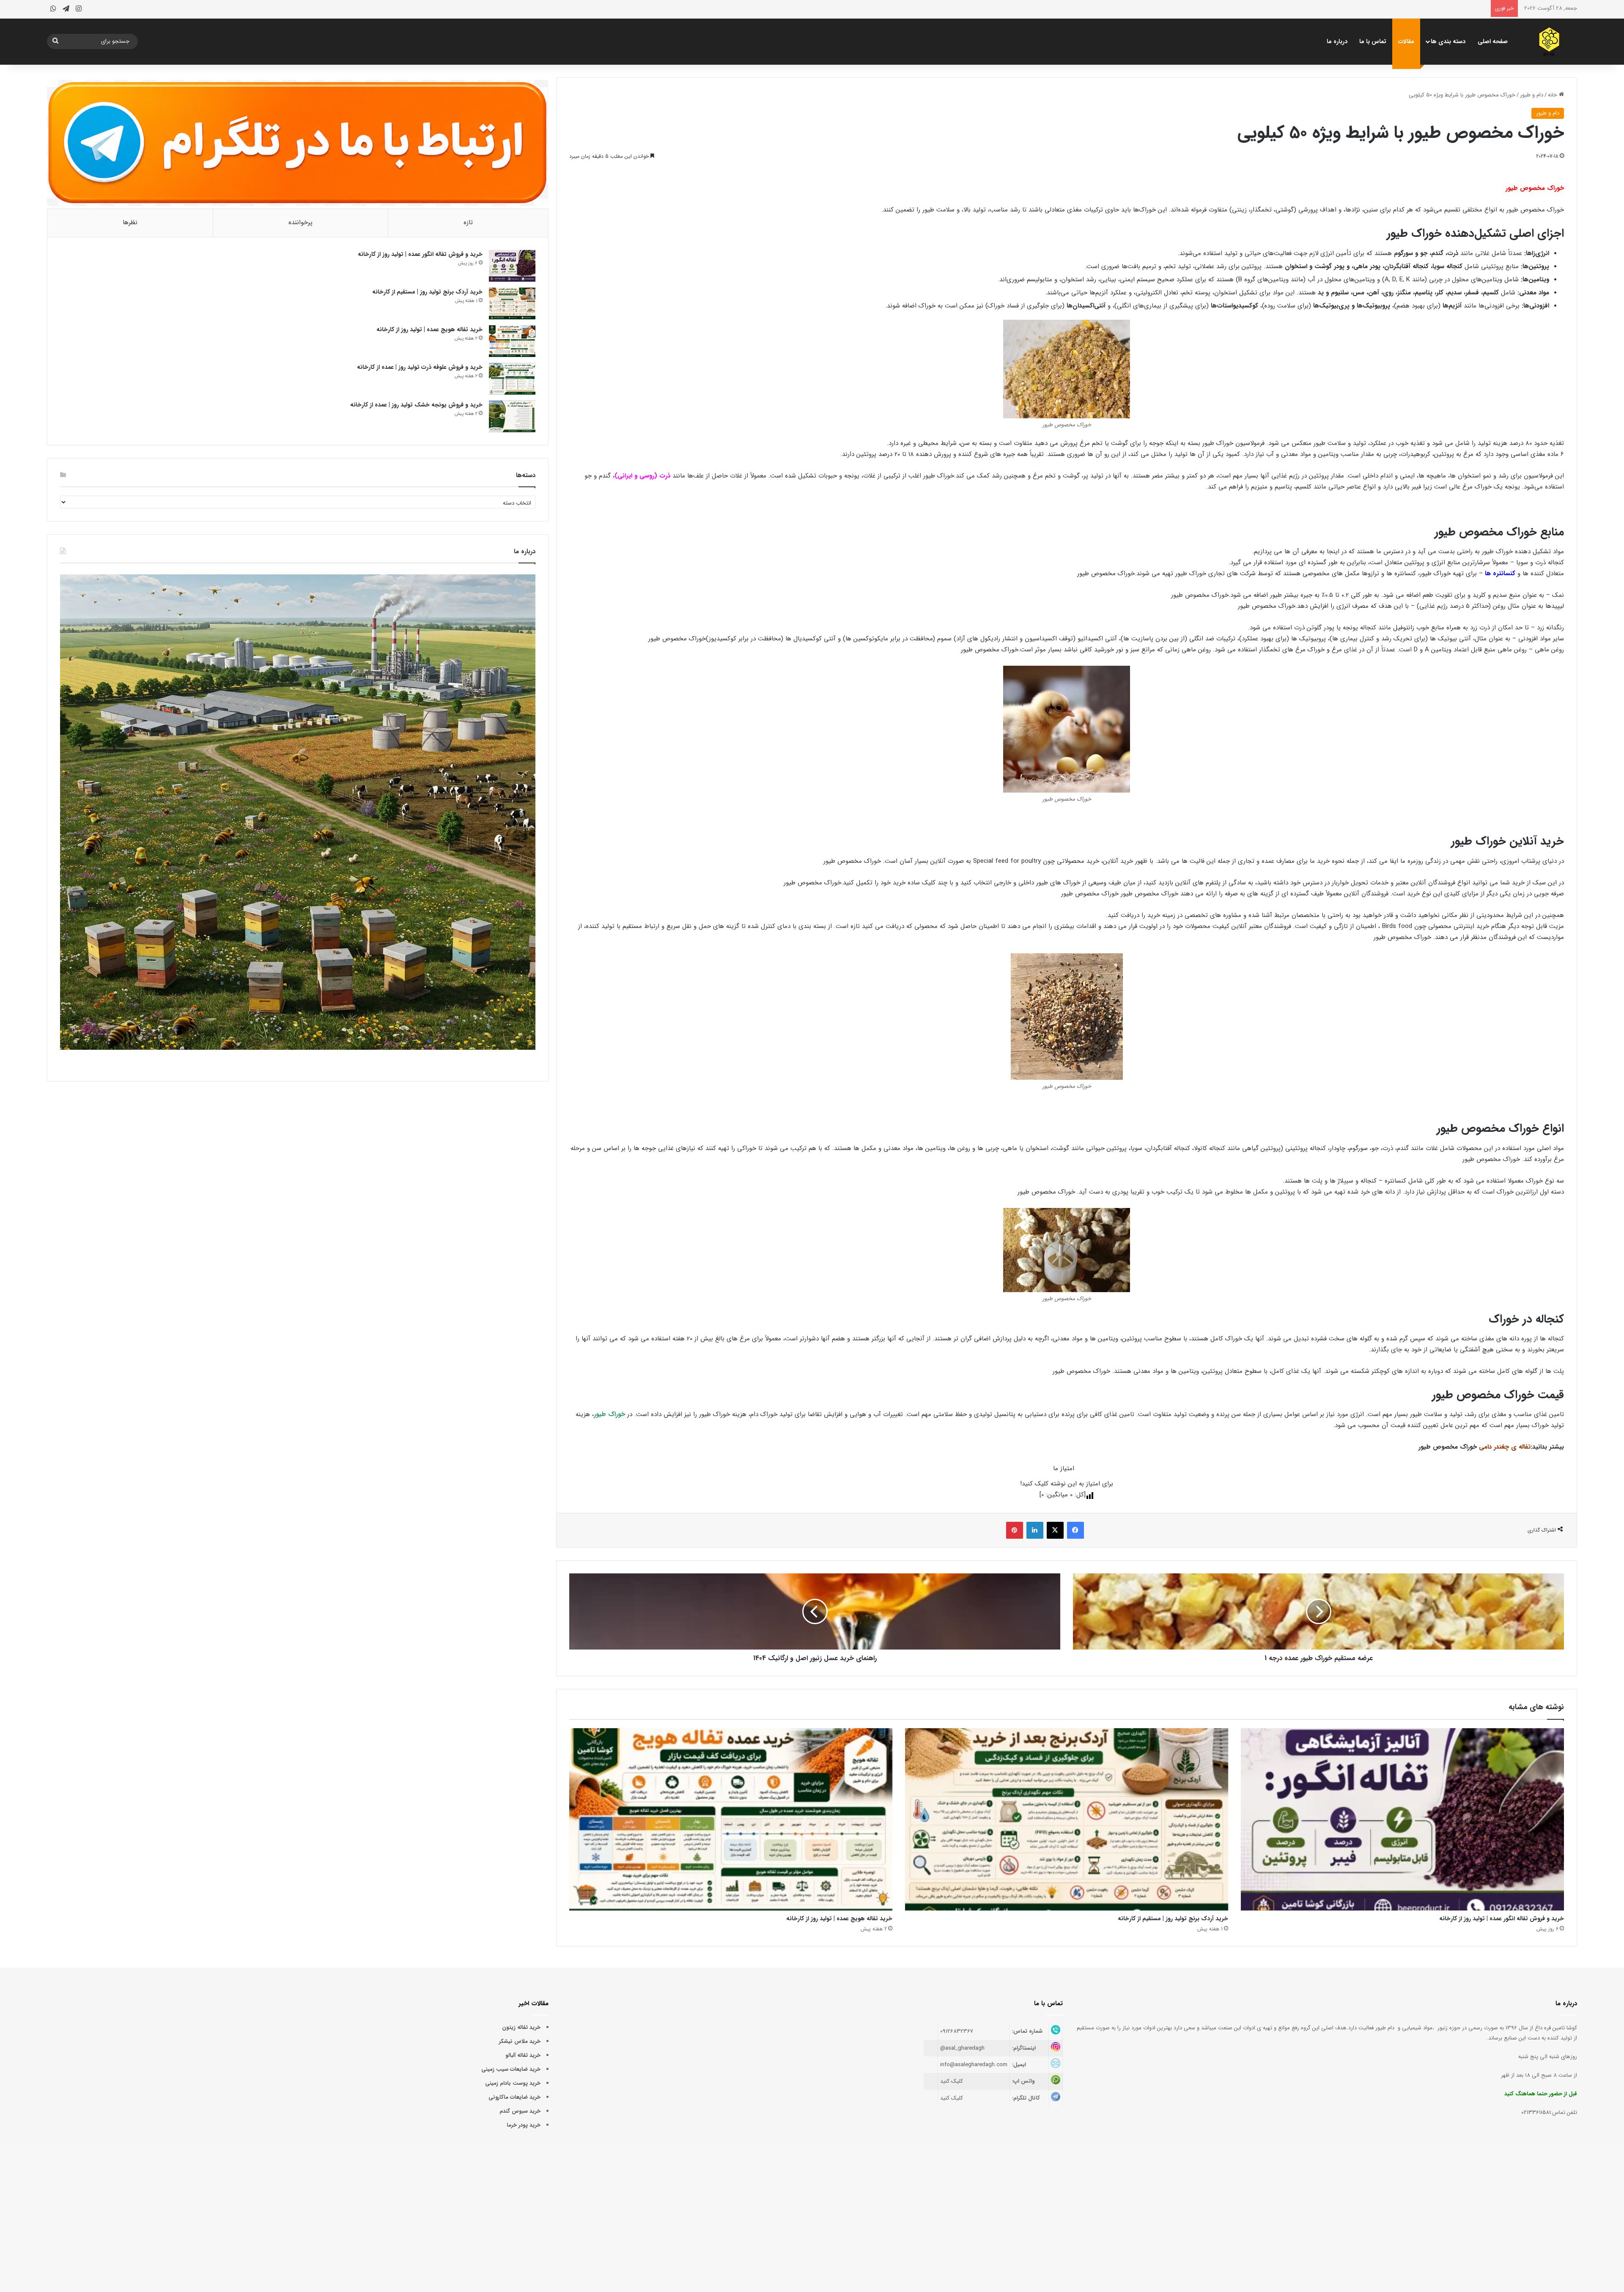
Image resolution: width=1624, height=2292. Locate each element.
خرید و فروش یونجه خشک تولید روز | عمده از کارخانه (416, 405)
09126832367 (957, 2031)
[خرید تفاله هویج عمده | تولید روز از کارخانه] (731, 1819)
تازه (468, 222)
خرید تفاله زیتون (521, 2027)
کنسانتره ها (1500, 574)
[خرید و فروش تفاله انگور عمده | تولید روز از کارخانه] (1402, 1819)
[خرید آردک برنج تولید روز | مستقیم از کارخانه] (1067, 1819)
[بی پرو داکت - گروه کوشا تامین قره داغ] (1550, 41)
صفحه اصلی (1493, 41)
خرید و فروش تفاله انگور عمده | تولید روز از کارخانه (1502, 1919)
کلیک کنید (952, 2081)
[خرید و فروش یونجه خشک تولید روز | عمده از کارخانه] (512, 416)
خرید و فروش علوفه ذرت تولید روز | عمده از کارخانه (420, 367)
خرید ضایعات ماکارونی (514, 2097)
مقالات (1406, 41)
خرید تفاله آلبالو (523, 2055)
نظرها (130, 222)
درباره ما (1337, 41)
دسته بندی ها (1448, 41)
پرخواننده (300, 222)
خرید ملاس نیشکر (520, 2041)
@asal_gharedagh (962, 2048)
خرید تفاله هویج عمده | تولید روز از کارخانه (839, 1919)
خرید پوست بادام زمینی (513, 2083)
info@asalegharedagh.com (974, 2065)
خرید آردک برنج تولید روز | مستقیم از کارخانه (1173, 1919)
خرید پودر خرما (524, 2125)
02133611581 (1536, 2112)
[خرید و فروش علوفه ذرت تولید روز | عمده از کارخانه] (512, 379)
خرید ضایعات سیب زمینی (511, 2069)
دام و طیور (1532, 95)
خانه (1553, 95)
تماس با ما (1373, 41)
